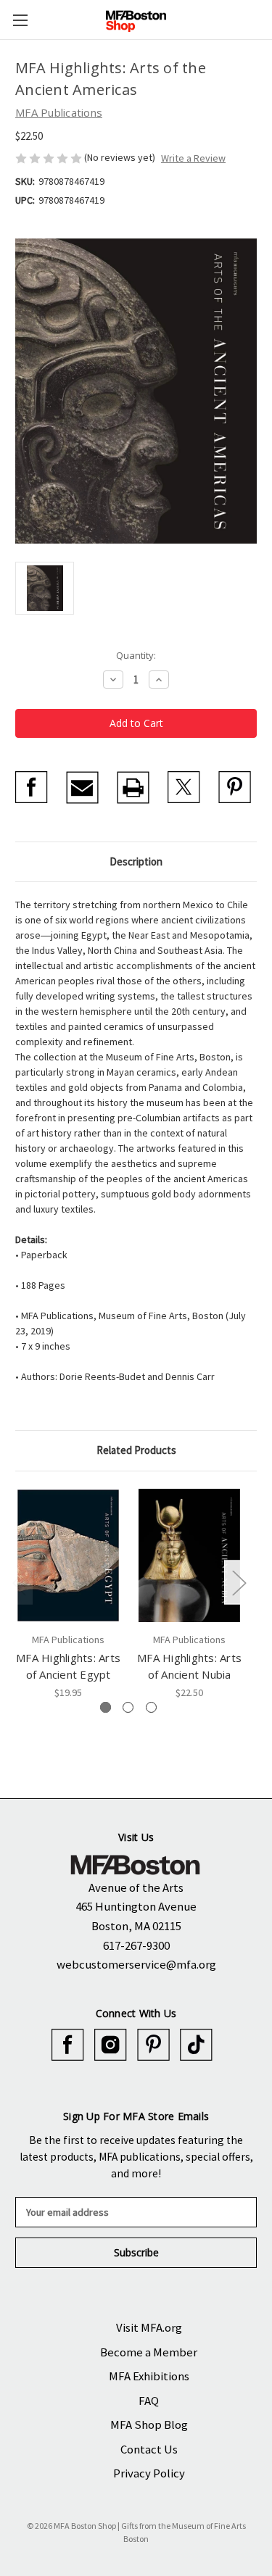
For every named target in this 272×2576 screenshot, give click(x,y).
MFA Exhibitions (149, 2376)
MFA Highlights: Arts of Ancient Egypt (68, 1666)
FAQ (149, 2401)
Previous (19, 1583)
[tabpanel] (69, 1594)
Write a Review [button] (193, 158)
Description (136, 861)
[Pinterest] (235, 788)
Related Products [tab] (136, 1450)
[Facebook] (32, 788)
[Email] (82, 788)
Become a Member (149, 2352)
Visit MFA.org (149, 2327)
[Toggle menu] (20, 20)
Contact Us (149, 2449)
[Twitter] (184, 788)
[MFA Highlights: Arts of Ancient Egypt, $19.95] (68, 1556)
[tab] (106, 1707)
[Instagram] (111, 2045)
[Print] (133, 788)
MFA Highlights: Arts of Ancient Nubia (189, 1666)
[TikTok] (196, 2045)
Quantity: (136, 655)
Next (239, 1583)
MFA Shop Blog (149, 2425)
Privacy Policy (149, 2473)
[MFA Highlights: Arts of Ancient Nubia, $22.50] (189, 1556)
